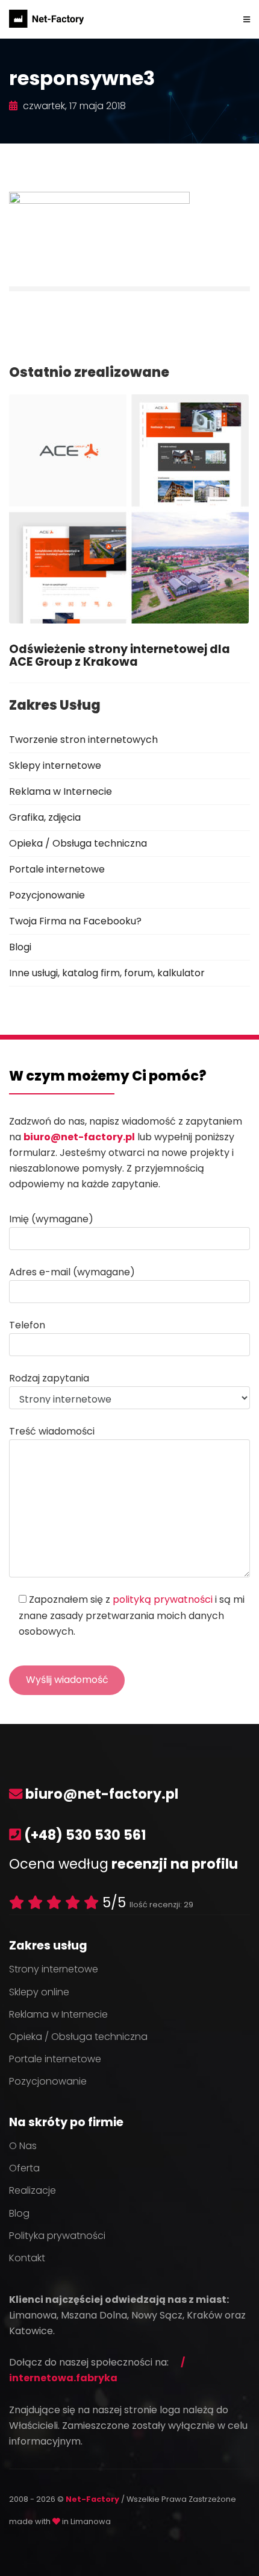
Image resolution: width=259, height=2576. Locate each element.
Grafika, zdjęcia (45, 817)
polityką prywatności (163, 1599)
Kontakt (27, 2258)
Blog (19, 2213)
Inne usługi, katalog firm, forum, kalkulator (107, 973)
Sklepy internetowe (55, 766)
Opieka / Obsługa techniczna (78, 843)
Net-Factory (93, 2499)
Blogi (20, 947)
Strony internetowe (54, 1969)
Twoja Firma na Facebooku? (75, 921)
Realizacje (33, 2190)
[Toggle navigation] (247, 19)
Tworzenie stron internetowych (83, 740)
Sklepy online (39, 1992)
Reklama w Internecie (61, 791)
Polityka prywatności (57, 2236)
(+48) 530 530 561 (85, 1835)
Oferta (24, 2168)
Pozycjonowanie (47, 895)
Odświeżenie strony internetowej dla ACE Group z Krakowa (120, 655)
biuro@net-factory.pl (79, 1137)
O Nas (23, 2146)
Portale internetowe (57, 869)
